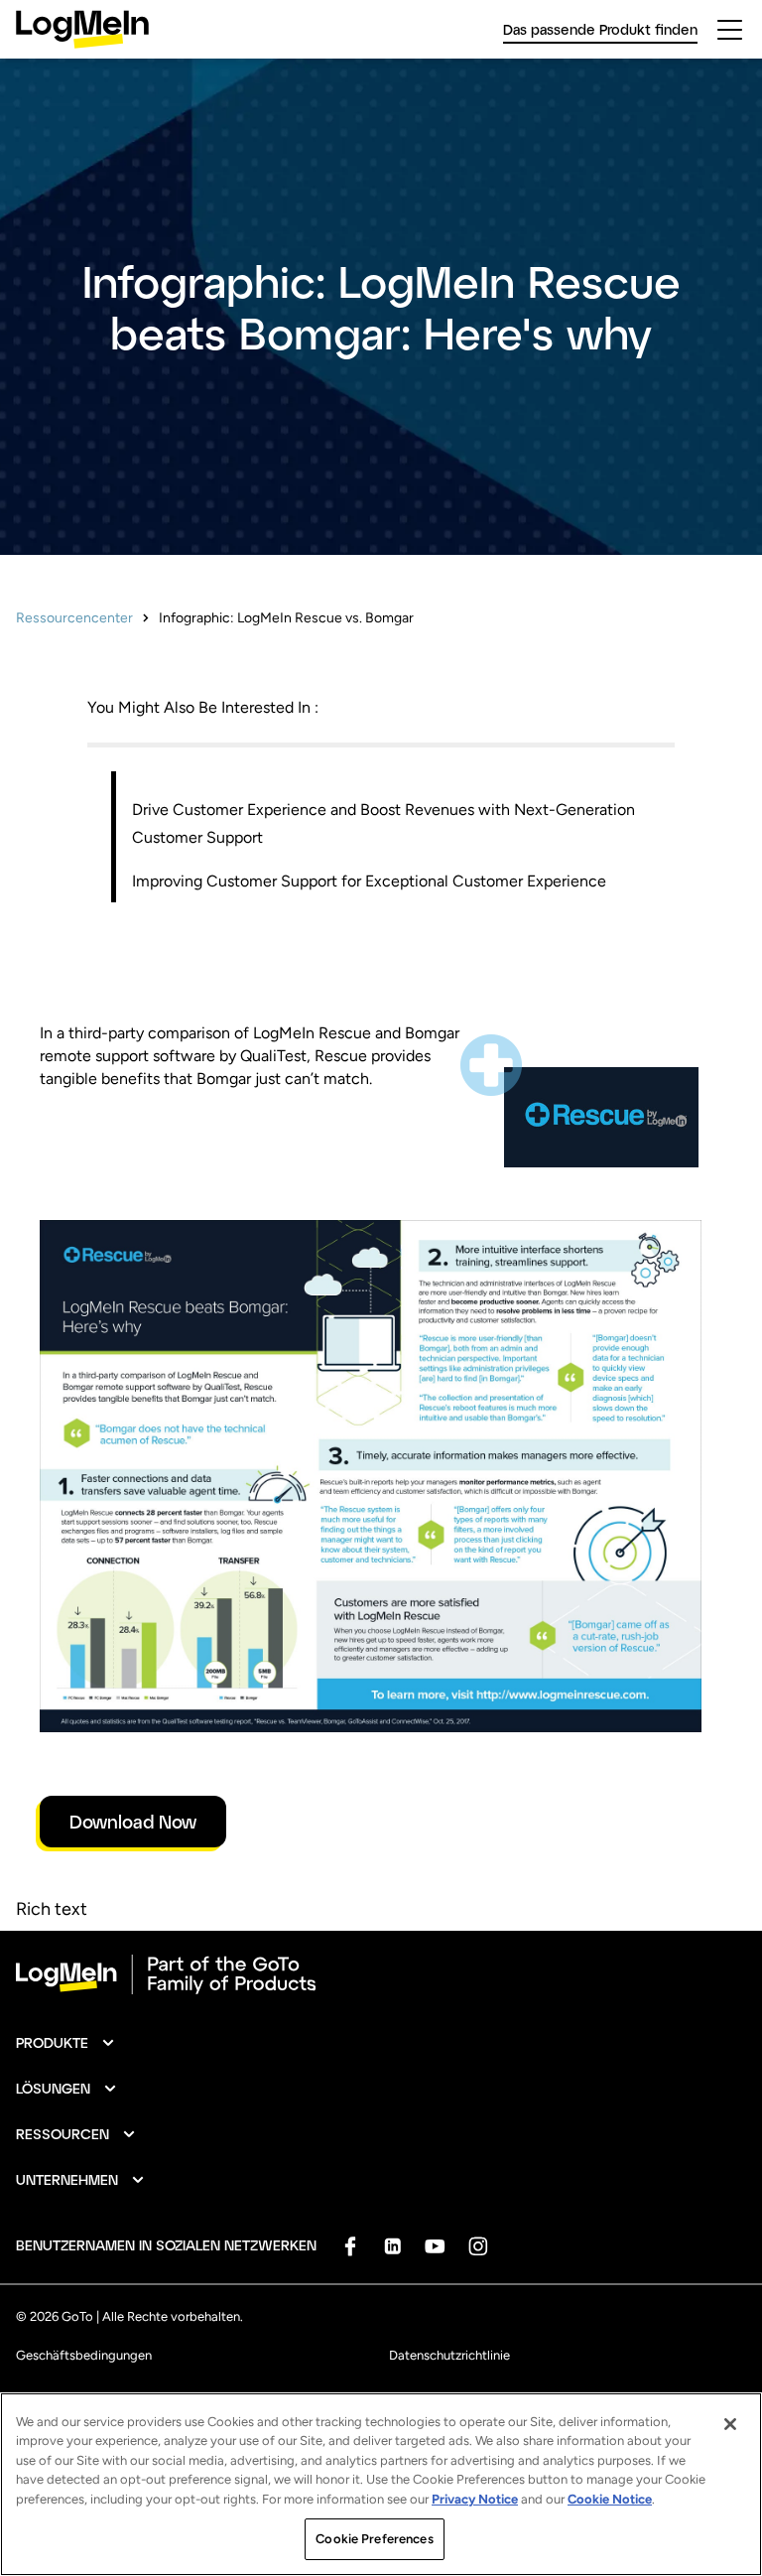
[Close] (730, 2424)
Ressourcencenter (74, 618)
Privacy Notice (475, 2499)
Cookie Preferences (374, 2539)
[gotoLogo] (82, 29)
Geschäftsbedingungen (84, 2355)
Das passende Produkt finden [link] (600, 29)
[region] (381, 2484)
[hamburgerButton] (730, 30)
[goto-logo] (381, 1974)
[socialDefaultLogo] (350, 2246)
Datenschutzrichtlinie (449, 2355)
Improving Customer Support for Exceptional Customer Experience (369, 881)
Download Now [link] (133, 1822)
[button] (66, 2043)
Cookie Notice (610, 2499)
